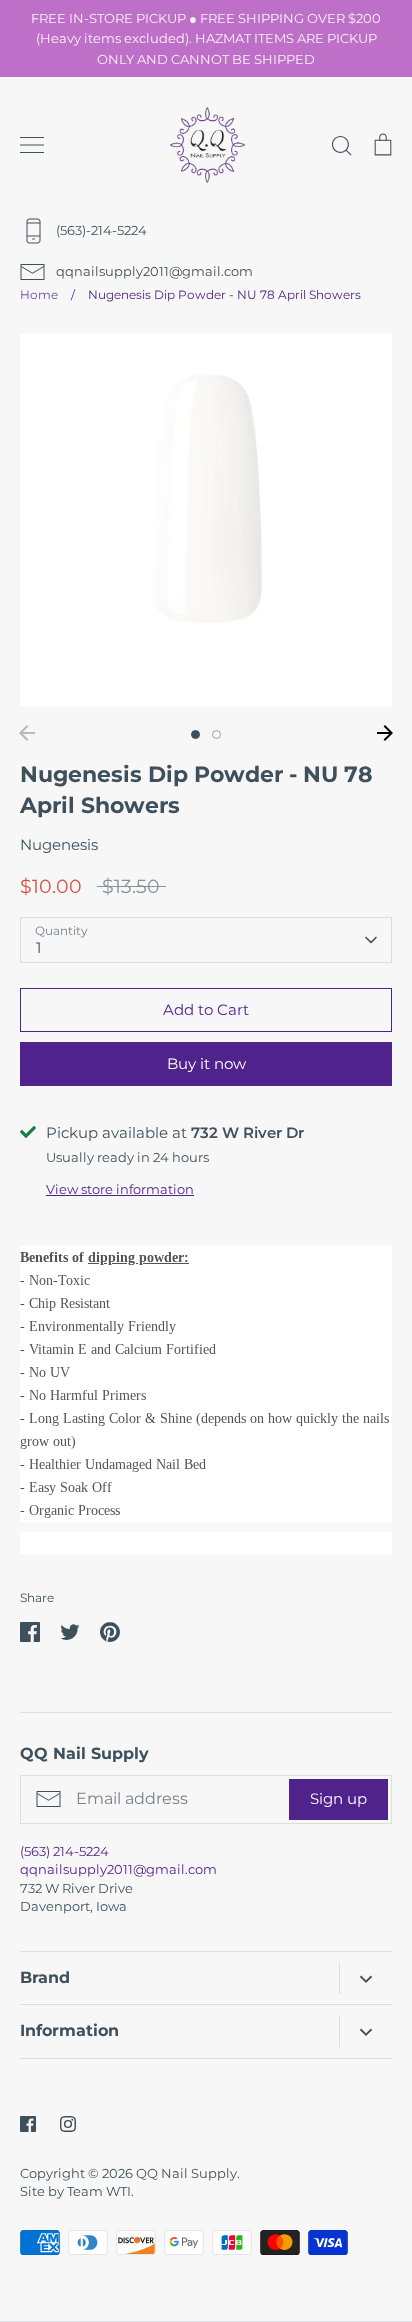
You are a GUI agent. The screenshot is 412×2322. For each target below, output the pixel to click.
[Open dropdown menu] (365, 1978)
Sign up (338, 1798)
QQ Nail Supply (186, 2173)
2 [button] (216, 734)
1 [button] (195, 734)
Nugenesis (59, 844)
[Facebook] (28, 2124)
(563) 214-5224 (64, 1851)
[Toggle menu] (32, 145)
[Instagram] (68, 2124)
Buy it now (206, 1063)
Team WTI (99, 2191)
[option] (206, 520)
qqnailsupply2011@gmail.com (118, 1869)
